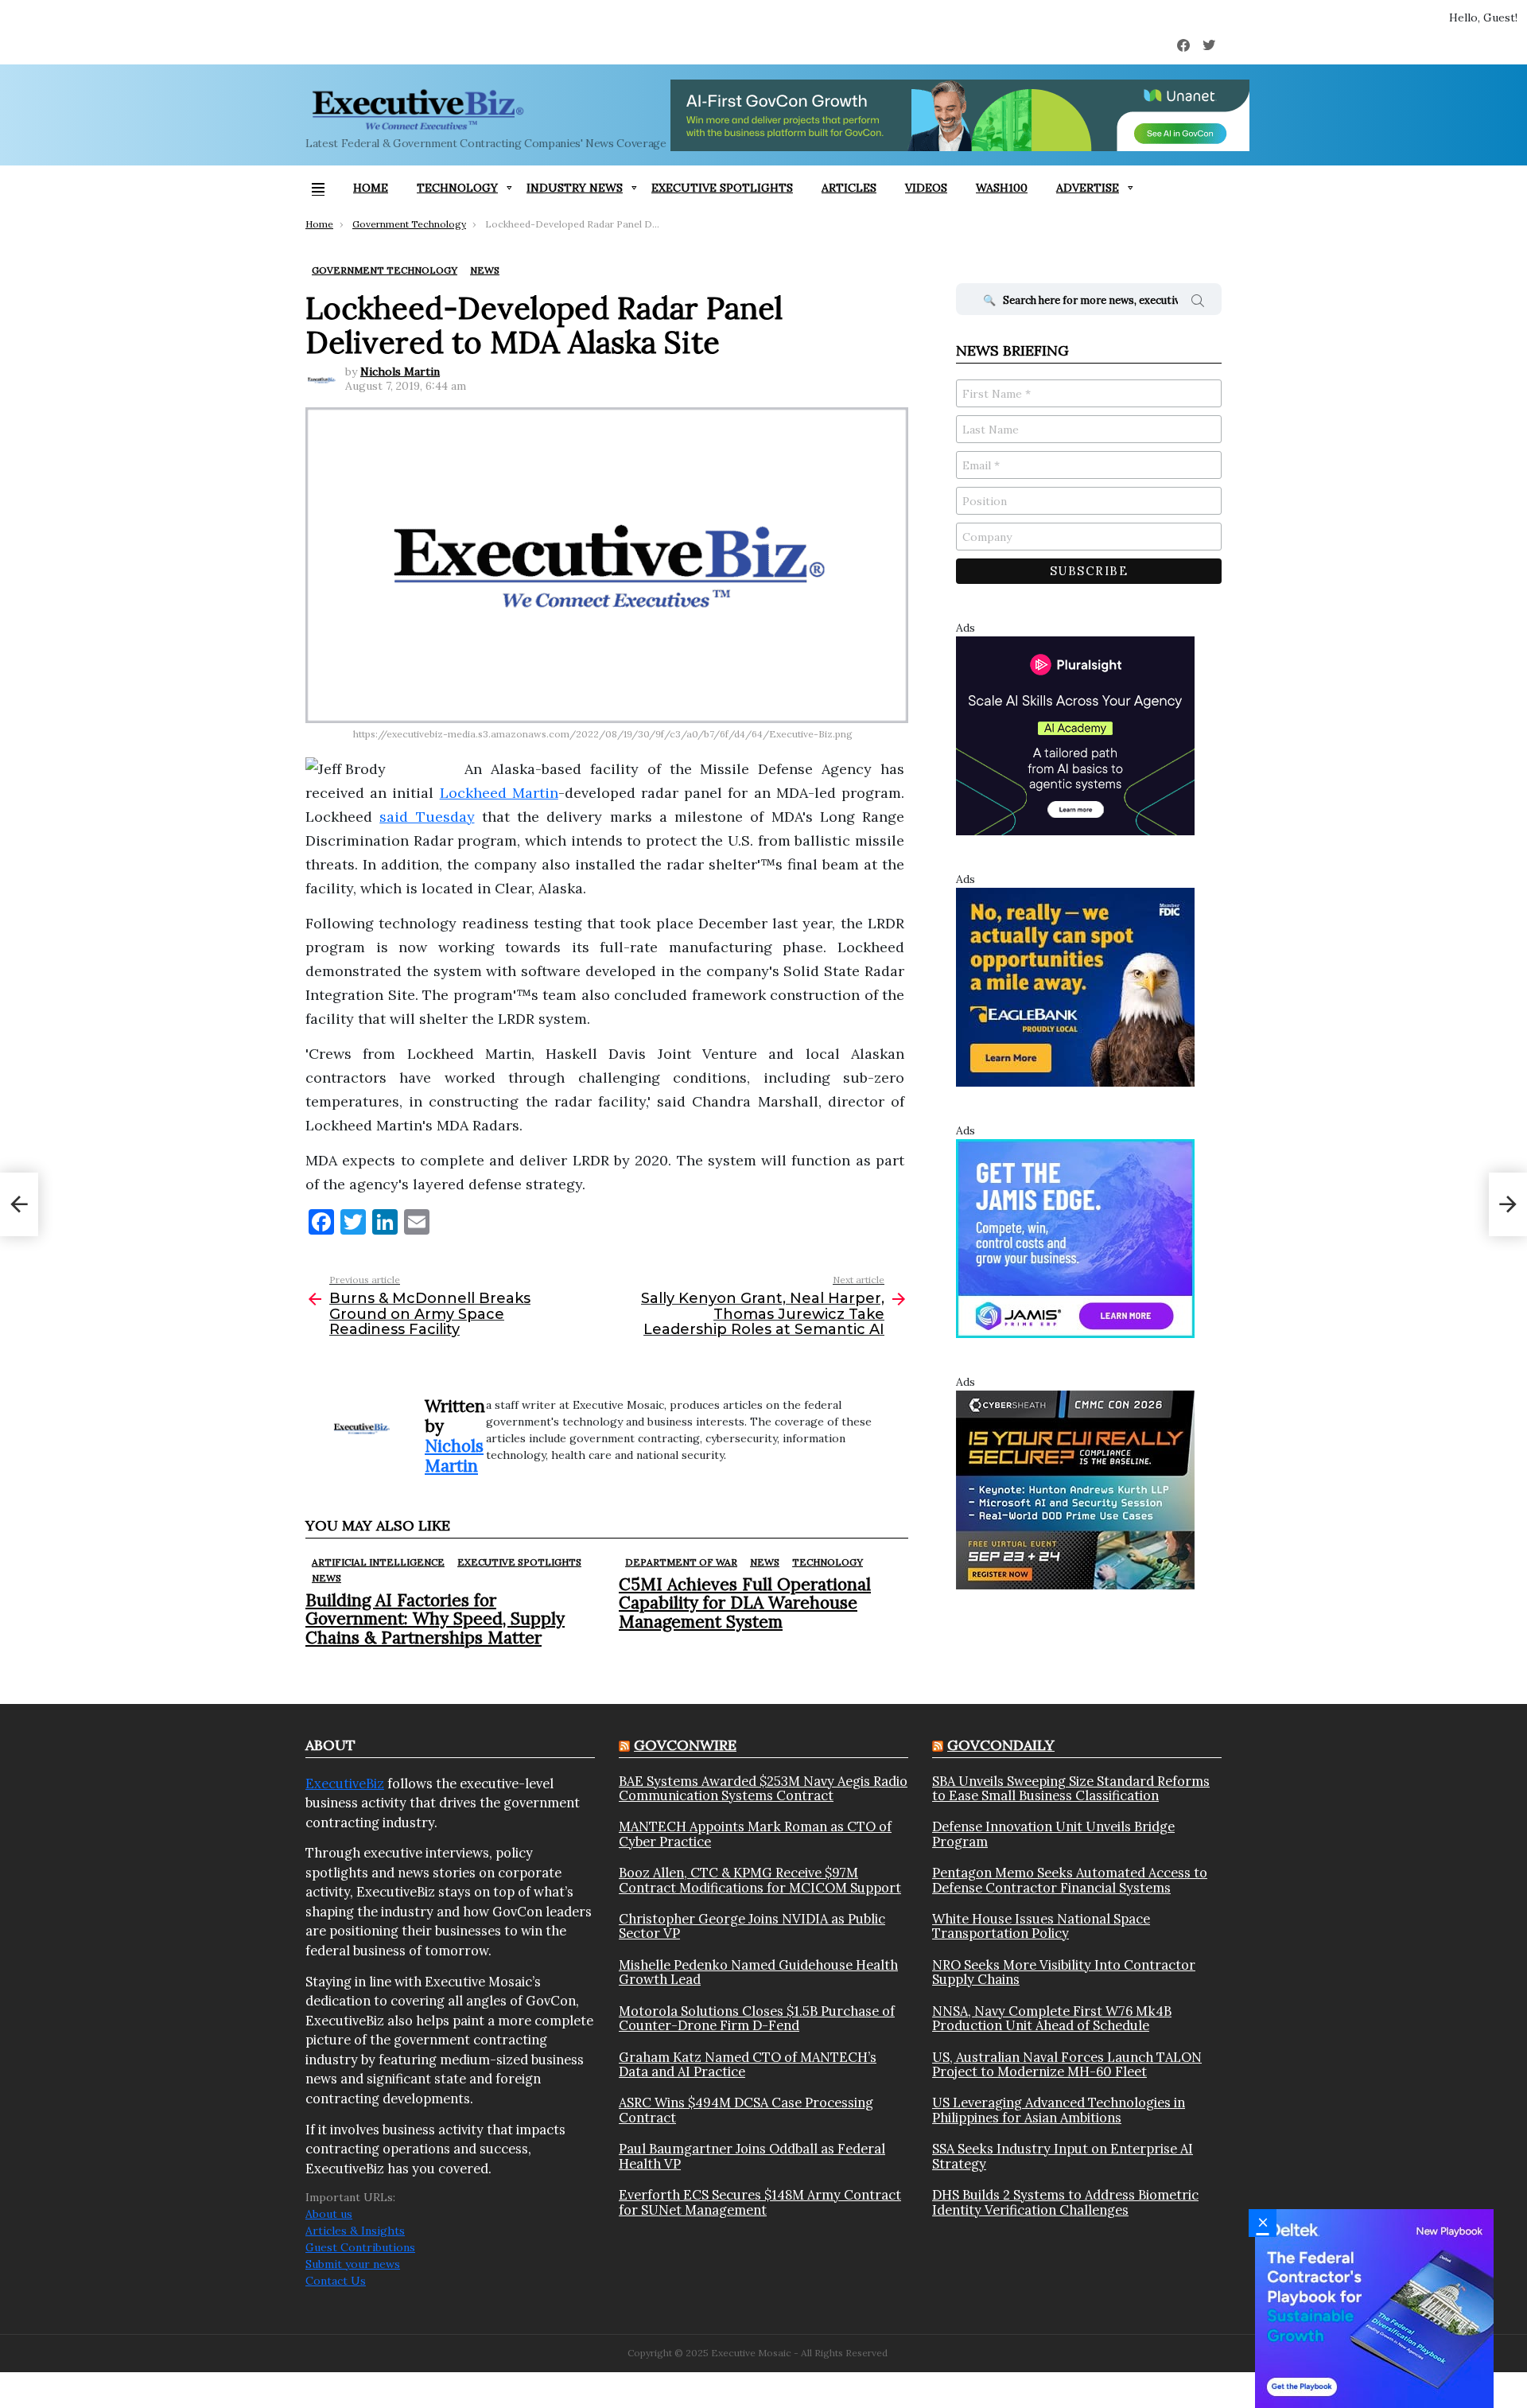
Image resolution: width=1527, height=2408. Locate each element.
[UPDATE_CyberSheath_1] (1075, 1489)
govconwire (685, 1745)
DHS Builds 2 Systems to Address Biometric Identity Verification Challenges (1065, 2202)
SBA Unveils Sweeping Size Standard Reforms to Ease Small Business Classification (1071, 1789)
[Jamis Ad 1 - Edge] (1075, 1238)
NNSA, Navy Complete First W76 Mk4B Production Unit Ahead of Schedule (1052, 2019)
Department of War (681, 1562)
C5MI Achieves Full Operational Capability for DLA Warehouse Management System (745, 1603)
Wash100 (1002, 188)
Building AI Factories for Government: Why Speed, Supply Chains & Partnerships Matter (435, 1618)
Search (1198, 303)
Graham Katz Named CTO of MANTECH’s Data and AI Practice (748, 2065)
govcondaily (1001, 1745)
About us (329, 2214)
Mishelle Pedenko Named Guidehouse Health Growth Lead (758, 1972)
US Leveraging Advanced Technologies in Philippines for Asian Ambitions (1059, 2110)
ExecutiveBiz (345, 1784)
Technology (457, 188)
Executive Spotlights (722, 188)
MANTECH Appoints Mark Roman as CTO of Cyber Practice (755, 1834)
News (326, 1578)
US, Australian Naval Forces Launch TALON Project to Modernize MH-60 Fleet (1067, 2065)
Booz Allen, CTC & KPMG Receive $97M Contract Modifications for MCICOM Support (760, 1880)
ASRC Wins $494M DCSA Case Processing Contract (746, 2110)
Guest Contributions (360, 2247)
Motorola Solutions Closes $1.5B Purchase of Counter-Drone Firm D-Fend (757, 2019)
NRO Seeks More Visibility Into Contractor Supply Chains (1064, 1972)
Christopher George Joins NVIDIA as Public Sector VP (752, 1926)
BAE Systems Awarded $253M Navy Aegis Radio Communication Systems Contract (763, 1789)
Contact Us (336, 2281)
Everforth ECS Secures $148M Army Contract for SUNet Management (760, 2202)
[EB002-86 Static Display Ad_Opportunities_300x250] (1075, 986)
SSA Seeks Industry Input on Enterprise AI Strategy (1063, 2156)
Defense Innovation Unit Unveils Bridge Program (1053, 1834)
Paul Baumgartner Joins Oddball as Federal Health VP (752, 2156)
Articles (849, 188)
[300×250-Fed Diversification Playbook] (1374, 2308)
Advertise (1088, 188)
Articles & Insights (355, 2231)
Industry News (575, 188)
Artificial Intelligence (378, 1562)
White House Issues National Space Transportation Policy (1041, 1926)
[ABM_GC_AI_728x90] (960, 115)
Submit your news (353, 2264)
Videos (926, 188)
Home (371, 188)
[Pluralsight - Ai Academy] (1075, 735)
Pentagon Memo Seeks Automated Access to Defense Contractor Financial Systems (1070, 1880)
